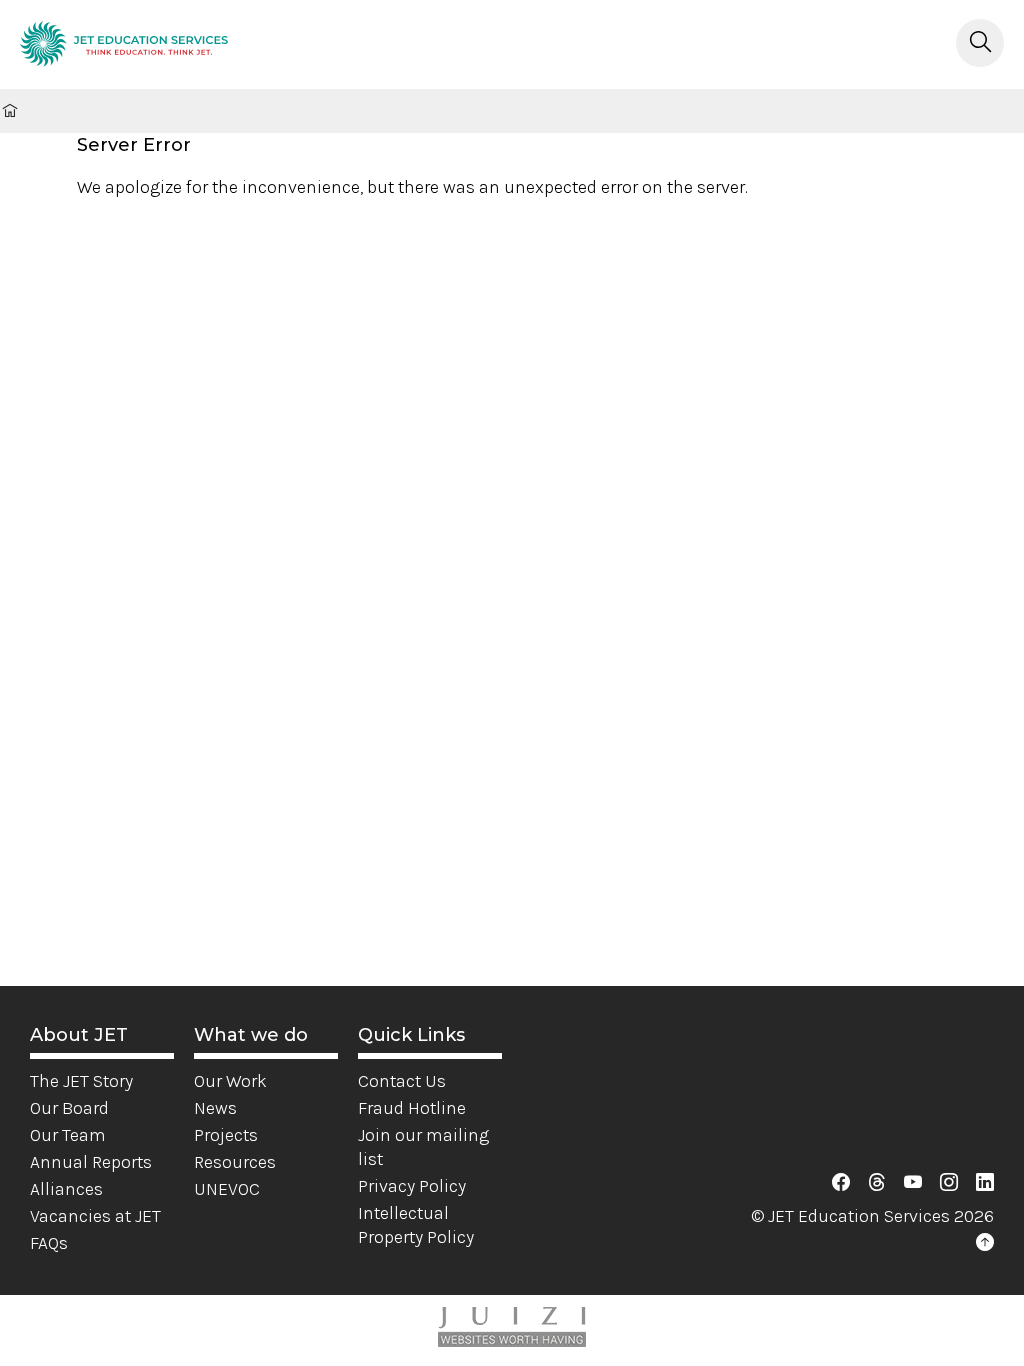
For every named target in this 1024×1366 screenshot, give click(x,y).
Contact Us (402, 1081)
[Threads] (877, 1183)
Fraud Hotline (412, 1108)
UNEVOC (227, 1189)
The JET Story (81, 1081)
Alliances (66, 1189)
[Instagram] (949, 1183)
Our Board (69, 1108)
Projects (226, 1135)
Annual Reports (91, 1162)
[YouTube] (913, 1183)
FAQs (49, 1243)
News (215, 1108)
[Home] (124, 47)
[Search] (980, 43)
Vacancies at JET (95, 1216)
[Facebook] (841, 1183)
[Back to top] (985, 1243)
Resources (235, 1162)
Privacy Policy (412, 1186)
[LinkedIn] (985, 1183)
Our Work (230, 1081)
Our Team (68, 1135)
